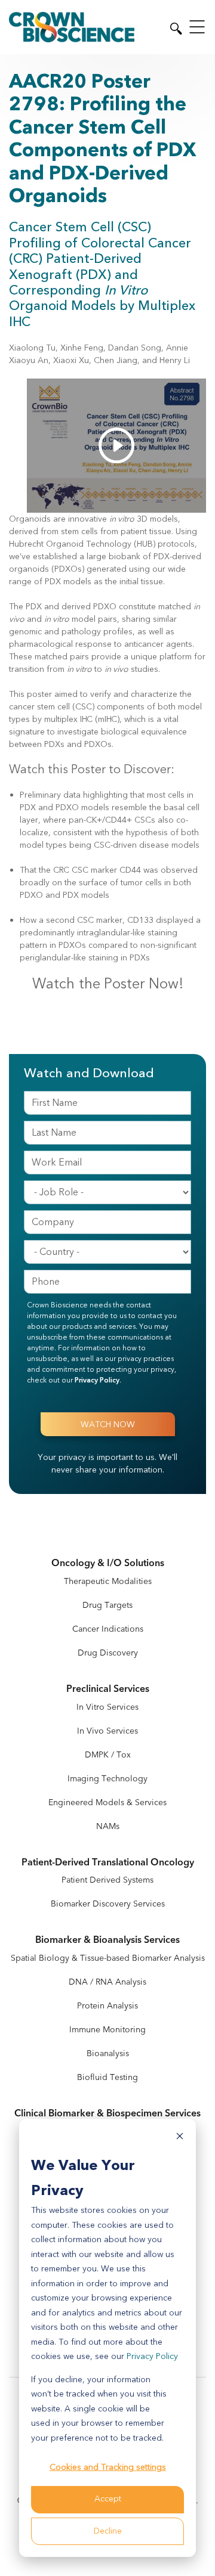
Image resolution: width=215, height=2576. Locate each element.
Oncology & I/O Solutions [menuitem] (108, 1563)
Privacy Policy (152, 2356)
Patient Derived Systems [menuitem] (107, 1880)
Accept (108, 2499)
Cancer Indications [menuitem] (108, 1629)
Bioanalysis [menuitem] (108, 2053)
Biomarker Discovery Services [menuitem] (108, 1904)
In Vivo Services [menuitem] (107, 1731)
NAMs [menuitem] (108, 1826)
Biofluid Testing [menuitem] (107, 2077)
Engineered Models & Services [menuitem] (107, 1802)
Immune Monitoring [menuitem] (107, 2030)
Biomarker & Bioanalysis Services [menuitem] (107, 1940)
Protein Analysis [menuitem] (107, 2006)
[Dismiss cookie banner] (180, 2138)
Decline (108, 2531)
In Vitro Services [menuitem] (107, 1707)
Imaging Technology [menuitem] (107, 1779)
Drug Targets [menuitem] (107, 1605)
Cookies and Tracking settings (108, 2467)
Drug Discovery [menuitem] (108, 1653)
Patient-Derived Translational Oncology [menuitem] (108, 1863)
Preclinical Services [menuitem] (108, 1689)
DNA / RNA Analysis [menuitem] (107, 1982)
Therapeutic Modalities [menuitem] (108, 1581)
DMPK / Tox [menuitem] (108, 1755)
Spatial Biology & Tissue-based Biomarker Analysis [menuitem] (108, 1958)
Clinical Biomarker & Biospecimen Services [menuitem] (107, 2114)
